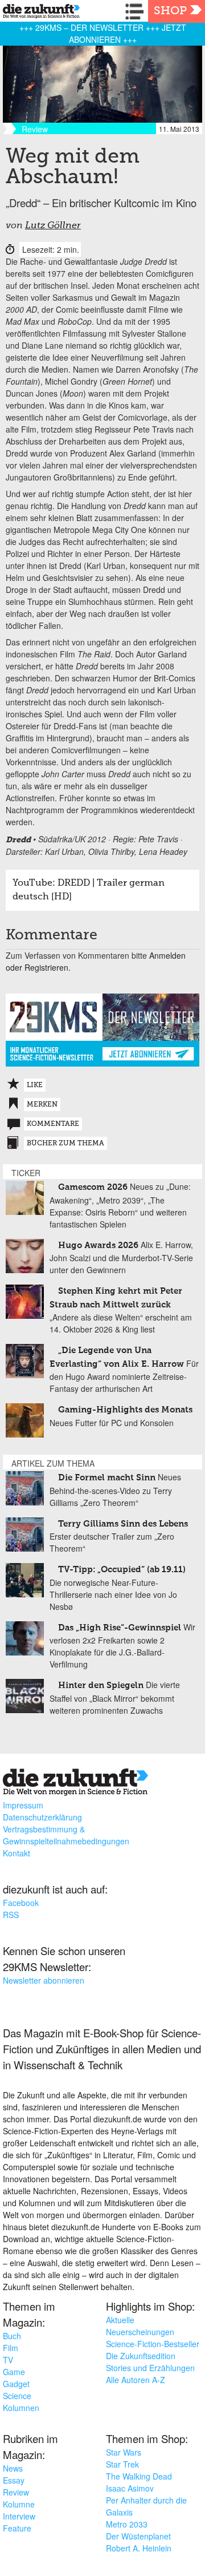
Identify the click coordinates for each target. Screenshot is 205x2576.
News (13, 2468)
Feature (17, 2528)
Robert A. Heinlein (139, 2548)
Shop (170, 11)
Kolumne (19, 2504)
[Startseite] (38, 13)
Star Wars (124, 2452)
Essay (14, 2480)
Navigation (137, 11)
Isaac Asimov (130, 2488)
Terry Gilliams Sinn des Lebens (123, 1524)
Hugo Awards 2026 (98, 1245)
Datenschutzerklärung (42, 1817)
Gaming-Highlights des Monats (125, 1410)
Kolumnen (21, 2408)
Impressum (23, 1805)
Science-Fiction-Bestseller (153, 2344)
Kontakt (17, 1853)
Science (17, 2396)
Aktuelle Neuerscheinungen (140, 2326)
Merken (42, 1105)
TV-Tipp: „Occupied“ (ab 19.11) (122, 1570)
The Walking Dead (139, 2476)
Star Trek (122, 2464)
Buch (12, 2336)
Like (35, 1085)
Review (16, 2492)
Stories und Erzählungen (150, 2368)
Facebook (21, 1903)
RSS (11, 1915)
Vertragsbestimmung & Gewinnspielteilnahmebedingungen (66, 1835)
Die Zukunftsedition (141, 2356)
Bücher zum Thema (65, 1144)
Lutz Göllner (53, 226)
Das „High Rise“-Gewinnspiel (120, 1628)
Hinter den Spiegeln (101, 1685)
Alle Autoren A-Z (136, 2380)
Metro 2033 (127, 2524)
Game (14, 2372)
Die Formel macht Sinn (107, 1478)
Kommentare (53, 1124)
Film (11, 2348)
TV (8, 2360)
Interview (19, 2516)
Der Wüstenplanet (138, 2536)
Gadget (16, 2384)
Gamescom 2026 (93, 1187)
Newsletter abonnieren (44, 1980)
